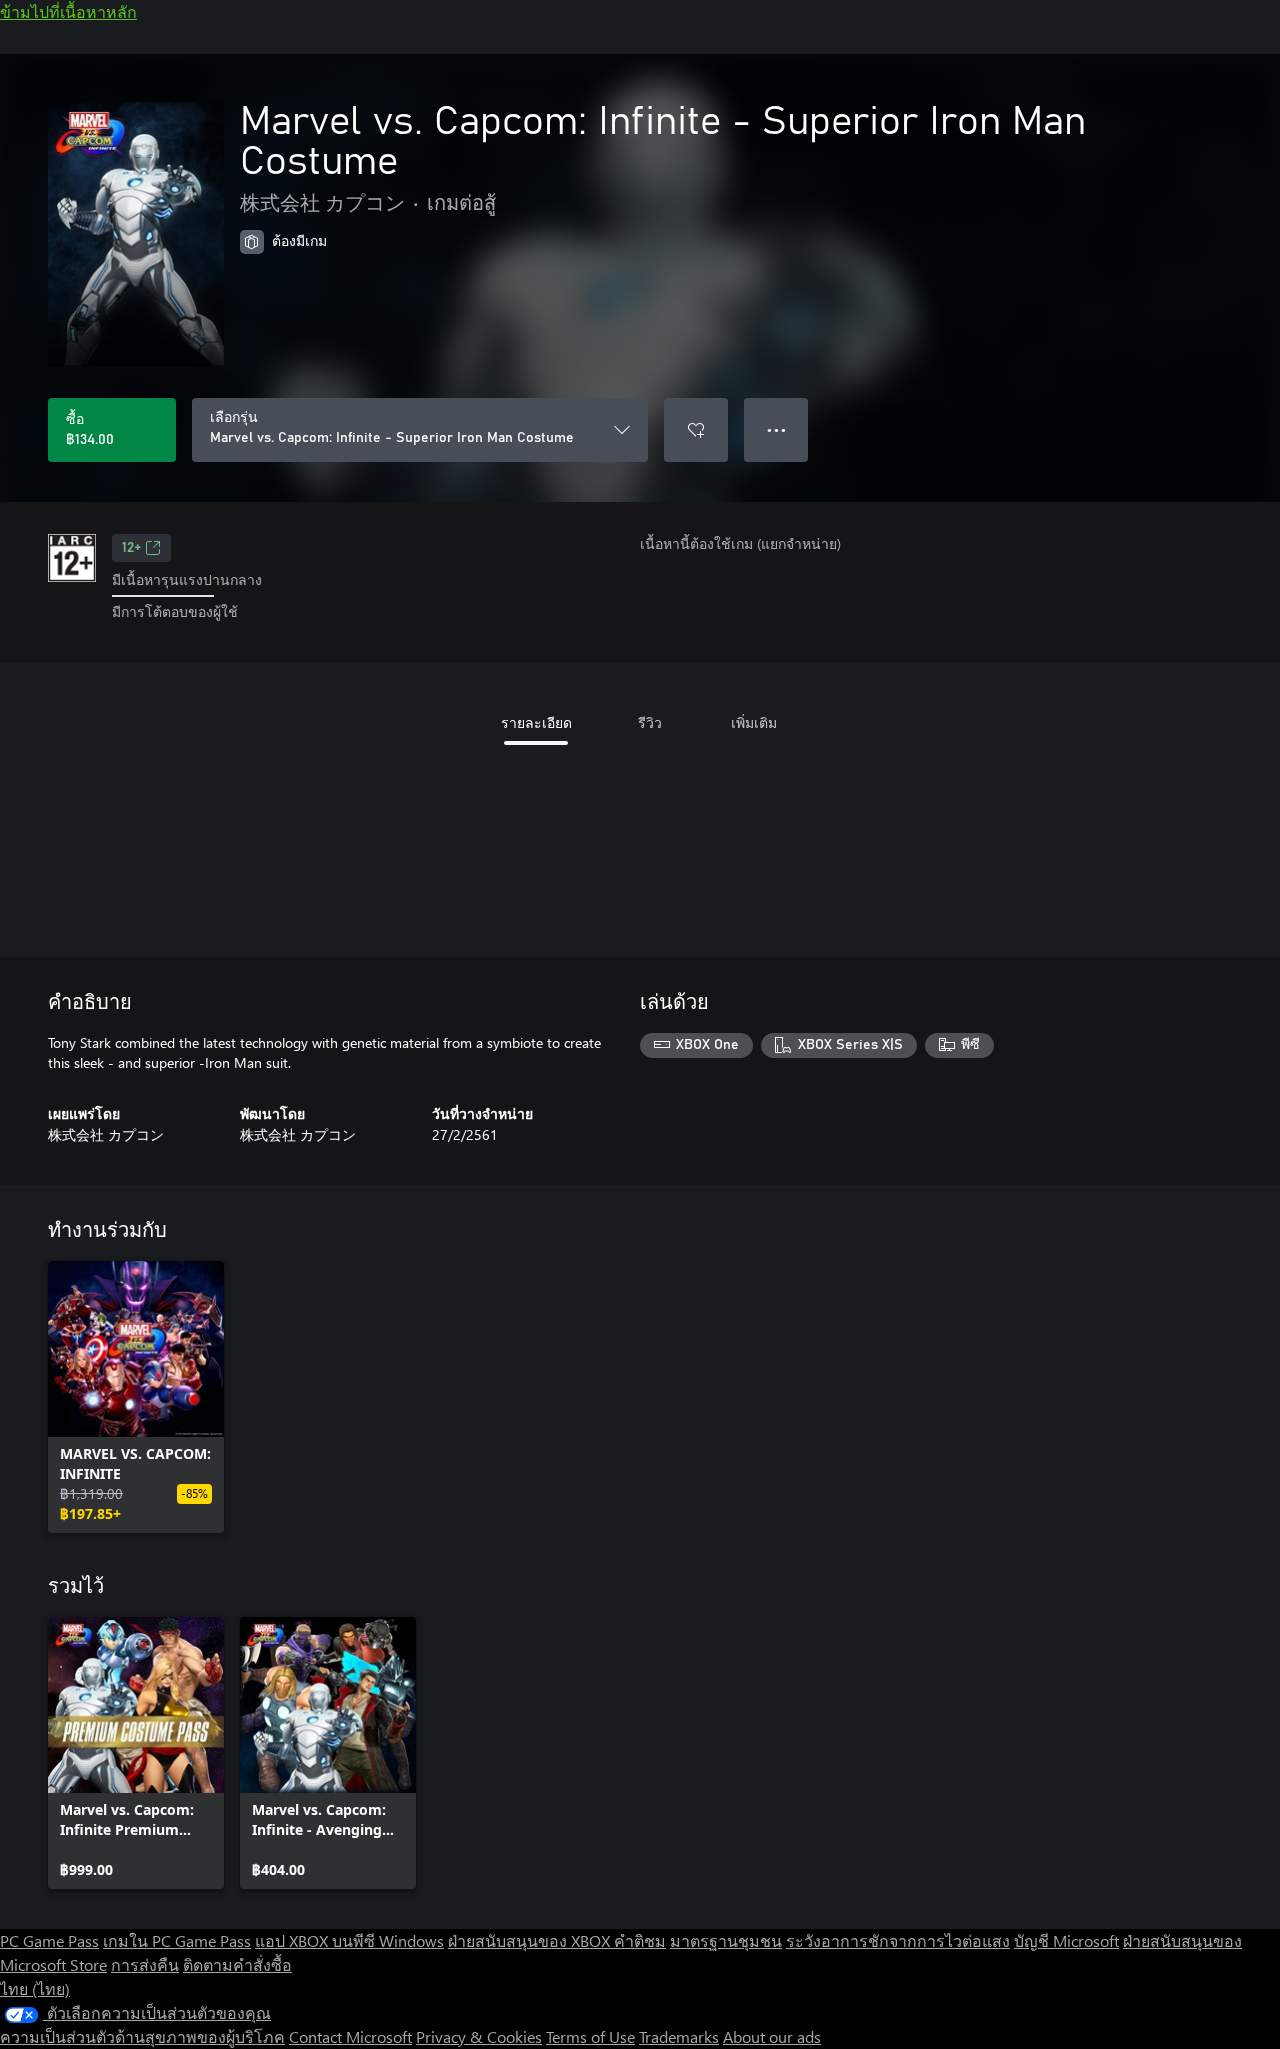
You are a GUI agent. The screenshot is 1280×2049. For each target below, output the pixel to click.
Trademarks (679, 2036)
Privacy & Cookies (479, 2036)
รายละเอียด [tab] (536, 722)
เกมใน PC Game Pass (177, 1940)
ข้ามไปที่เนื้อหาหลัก (68, 11)
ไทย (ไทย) (35, 1988)
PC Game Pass (49, 1940)
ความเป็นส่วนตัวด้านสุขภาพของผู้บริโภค (142, 2036)
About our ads (772, 2036)
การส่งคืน (145, 1964)
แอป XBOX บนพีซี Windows (349, 1940)
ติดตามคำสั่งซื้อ (237, 1964)
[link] (136, 1397)
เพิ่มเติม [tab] (754, 722)
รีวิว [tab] (650, 722)
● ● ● (776, 429)
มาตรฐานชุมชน (726, 1940)
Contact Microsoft (350, 2036)
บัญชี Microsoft (1066, 1940)
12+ (131, 548)
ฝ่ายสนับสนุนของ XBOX (531, 1940)
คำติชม (640, 1940)
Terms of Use (590, 2036)
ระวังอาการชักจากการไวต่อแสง (898, 1940)
